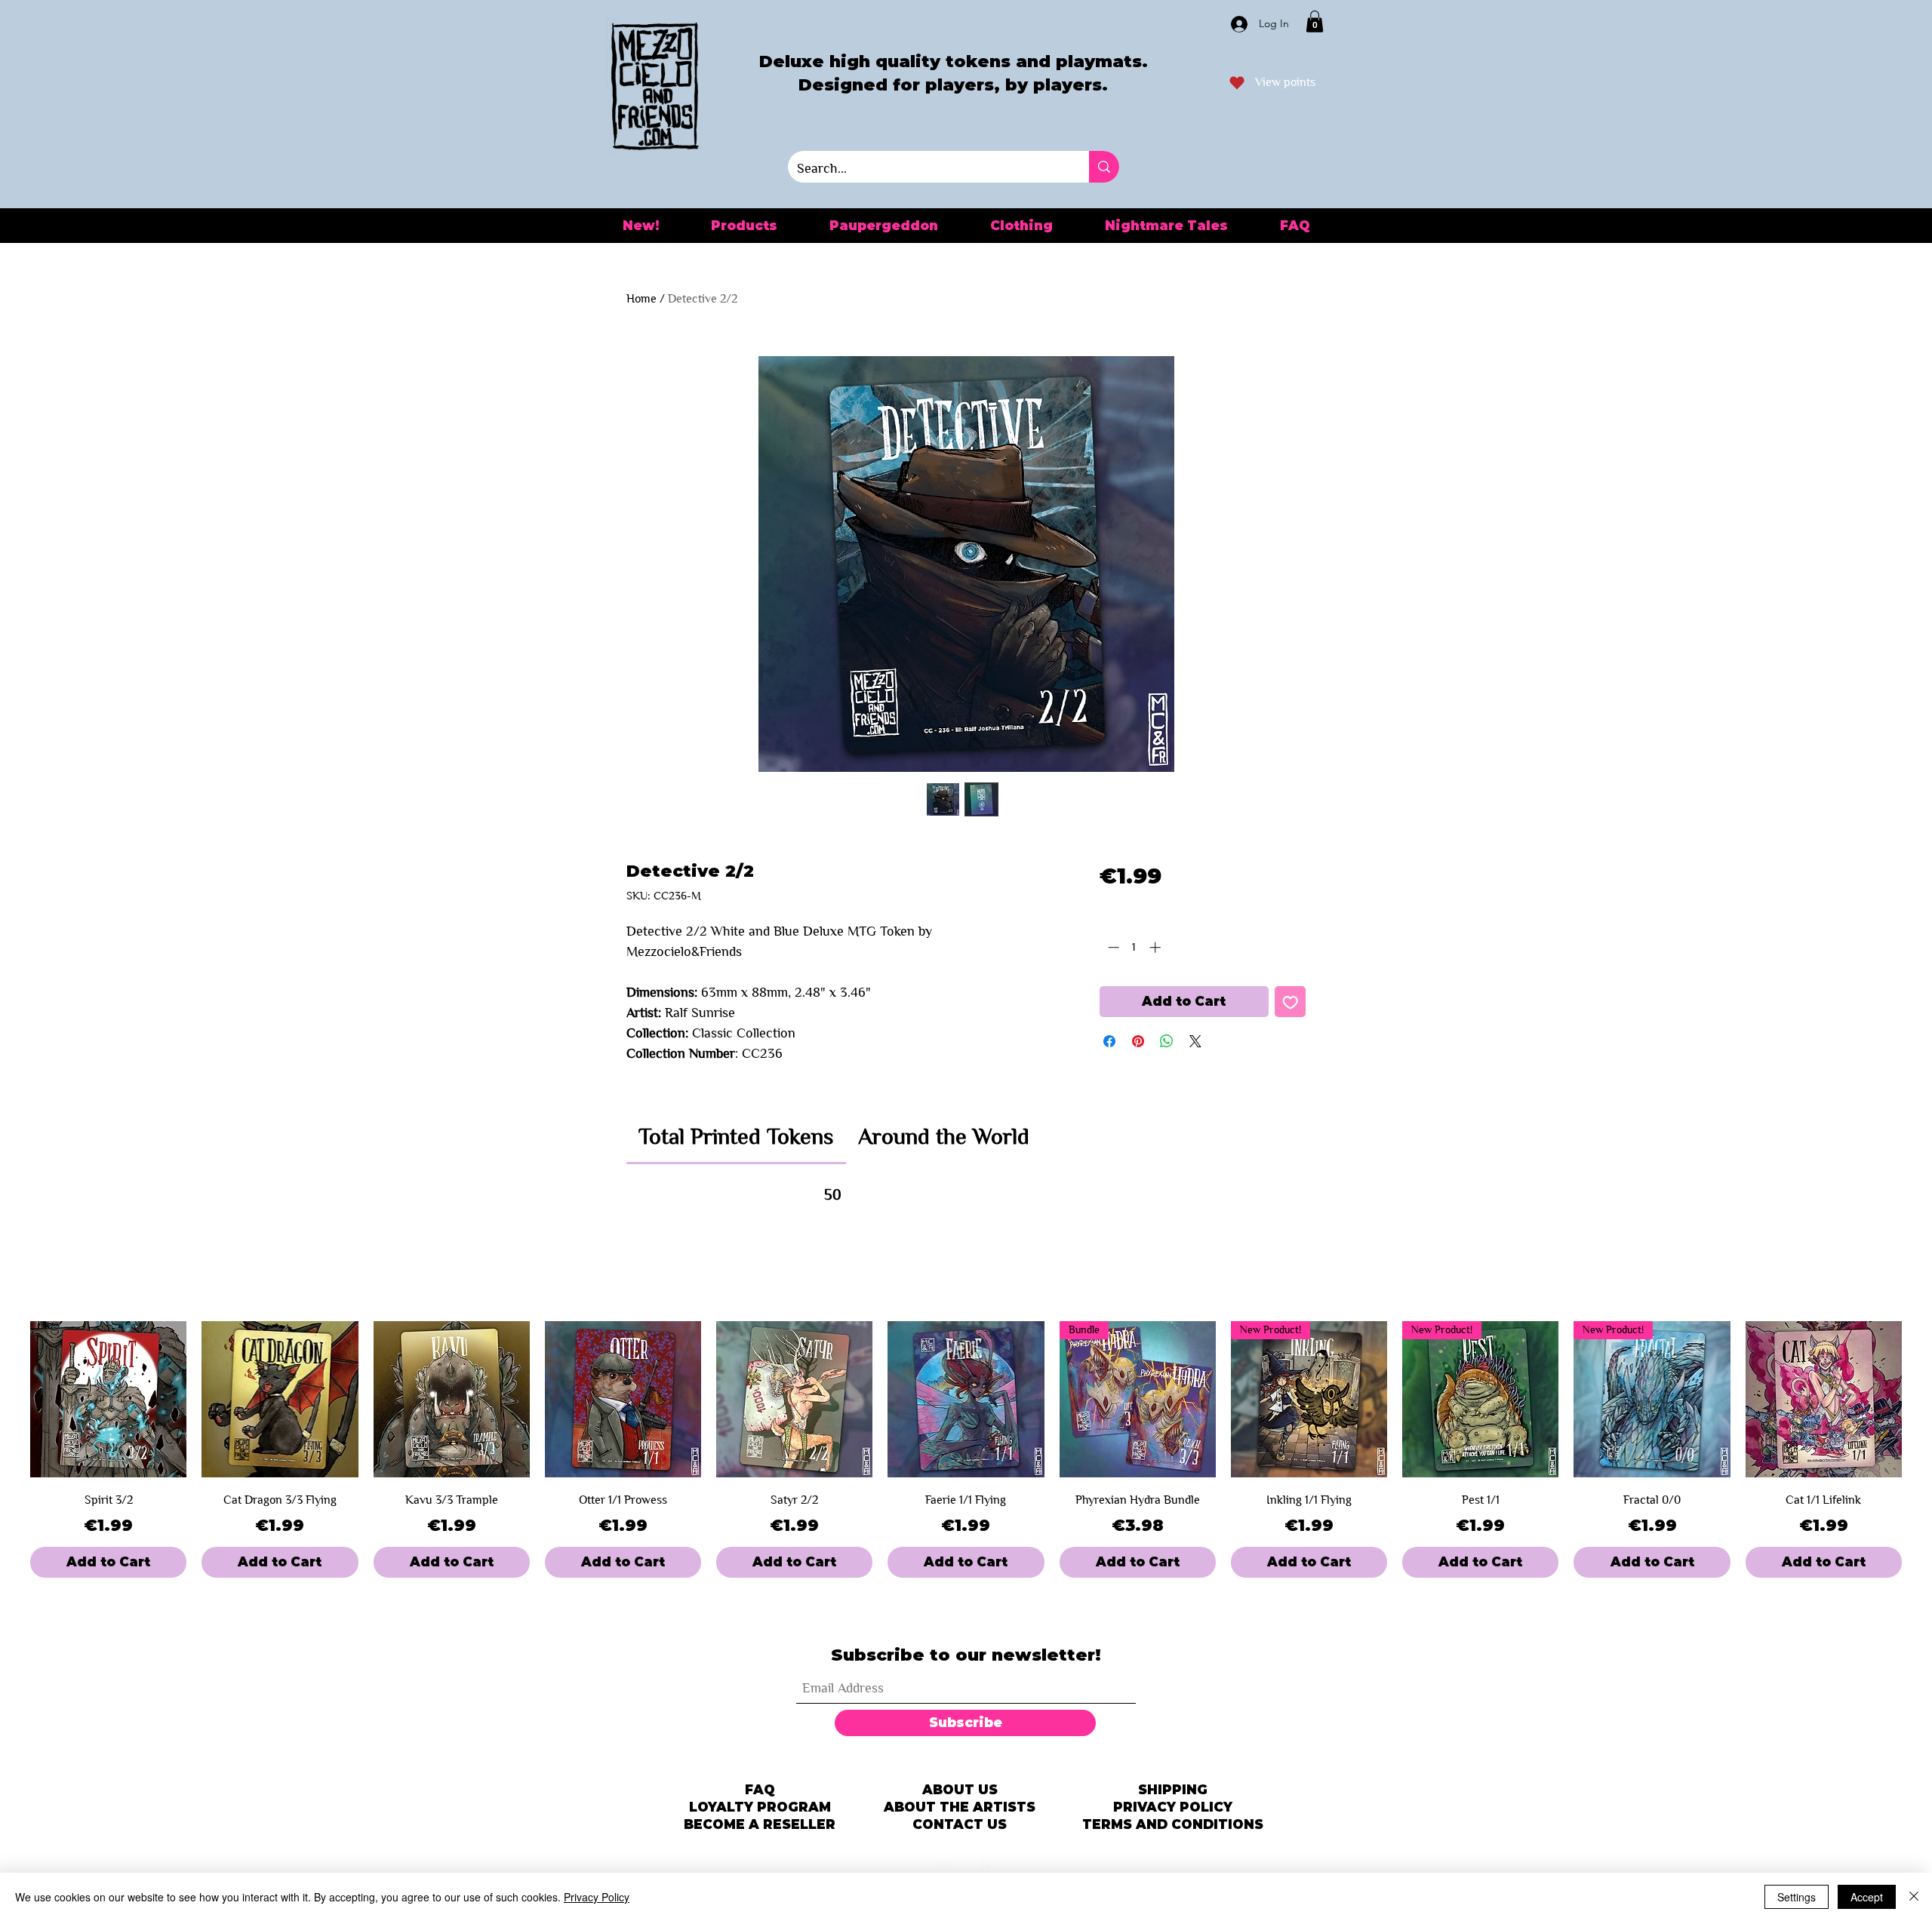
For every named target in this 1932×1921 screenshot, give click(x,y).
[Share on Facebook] (1109, 1041)
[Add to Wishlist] (1291, 1002)
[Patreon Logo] (943, 1866)
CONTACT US (960, 1824)
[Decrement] (1112, 947)
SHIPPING (1173, 1790)
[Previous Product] (9, 1400)
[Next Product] (1923, 1400)
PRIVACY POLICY (1173, 1807)
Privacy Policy (597, 1897)
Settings (1797, 1897)
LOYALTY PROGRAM (760, 1807)
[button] (1315, 22)
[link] (736, 1136)
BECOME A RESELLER (760, 1824)
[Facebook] (989, 1866)
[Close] (1914, 1897)
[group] (966, 1449)
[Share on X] (1195, 1041)
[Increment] (1157, 947)
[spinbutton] (1134, 947)
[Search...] (1104, 167)
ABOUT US (960, 1790)
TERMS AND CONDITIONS (1173, 1824)
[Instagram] (966, 1866)
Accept (1867, 1897)
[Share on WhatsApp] (1167, 1041)
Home (641, 298)
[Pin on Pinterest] (1138, 1041)
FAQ (760, 1790)
